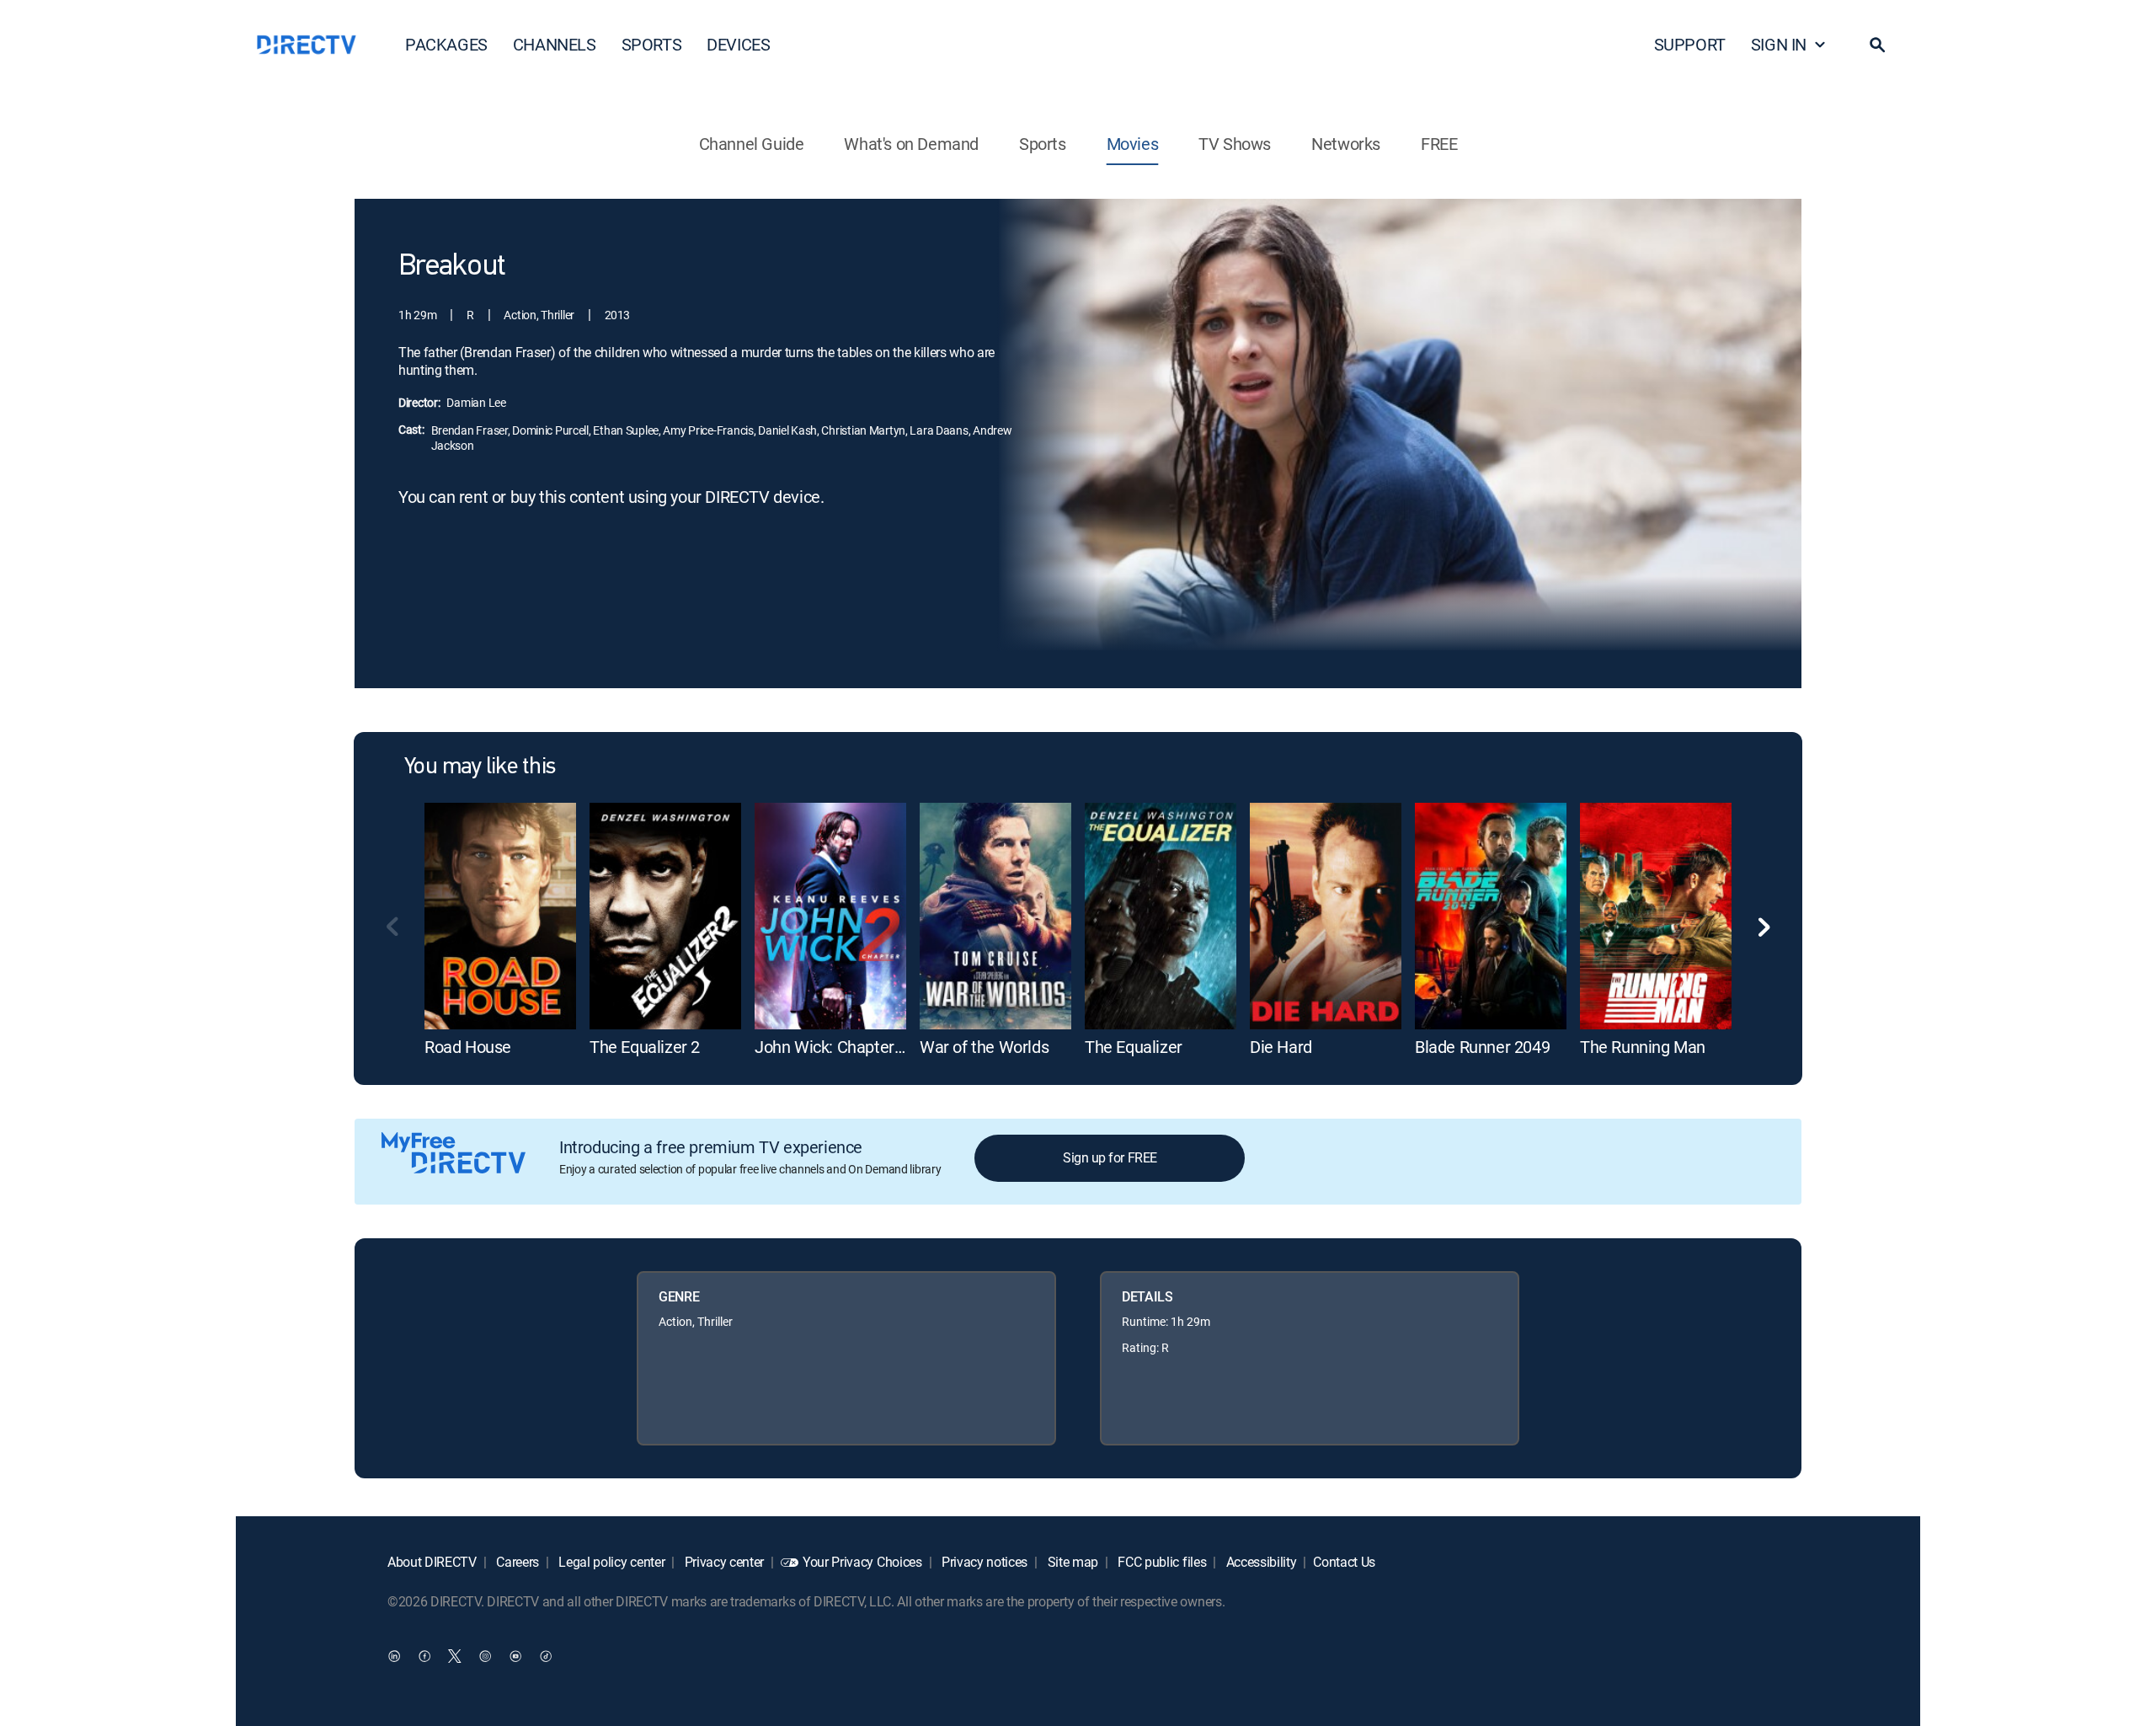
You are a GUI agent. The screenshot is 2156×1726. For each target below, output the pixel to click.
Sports (1043, 144)
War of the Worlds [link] (984, 1047)
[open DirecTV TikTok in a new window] (546, 1655)
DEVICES (738, 44)
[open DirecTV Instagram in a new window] (485, 1655)
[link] (500, 916)
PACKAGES (446, 44)
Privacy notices (983, 1562)
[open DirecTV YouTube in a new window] (515, 1655)
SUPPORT (1690, 44)
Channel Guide (752, 144)
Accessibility (1260, 1562)
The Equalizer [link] (1134, 1047)
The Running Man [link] (1643, 1047)
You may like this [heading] (480, 767)
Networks (1346, 144)
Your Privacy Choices (862, 1562)
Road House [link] (468, 1047)
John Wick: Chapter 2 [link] (831, 1047)
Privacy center (723, 1562)
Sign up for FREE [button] (1110, 1157)
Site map (1071, 1562)
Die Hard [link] (1281, 1047)
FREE (1439, 144)
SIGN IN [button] (1779, 44)
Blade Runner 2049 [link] (1482, 1047)
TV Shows (1235, 144)
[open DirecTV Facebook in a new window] (424, 1655)
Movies (1133, 144)
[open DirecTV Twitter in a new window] (455, 1655)
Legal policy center (611, 1562)
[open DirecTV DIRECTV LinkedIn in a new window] (394, 1655)
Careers (516, 1562)
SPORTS (652, 44)
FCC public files (1161, 1562)
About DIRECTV (432, 1562)
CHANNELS (555, 44)
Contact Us (1344, 1562)
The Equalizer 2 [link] (645, 1047)
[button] (1877, 45)
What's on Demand (911, 144)
